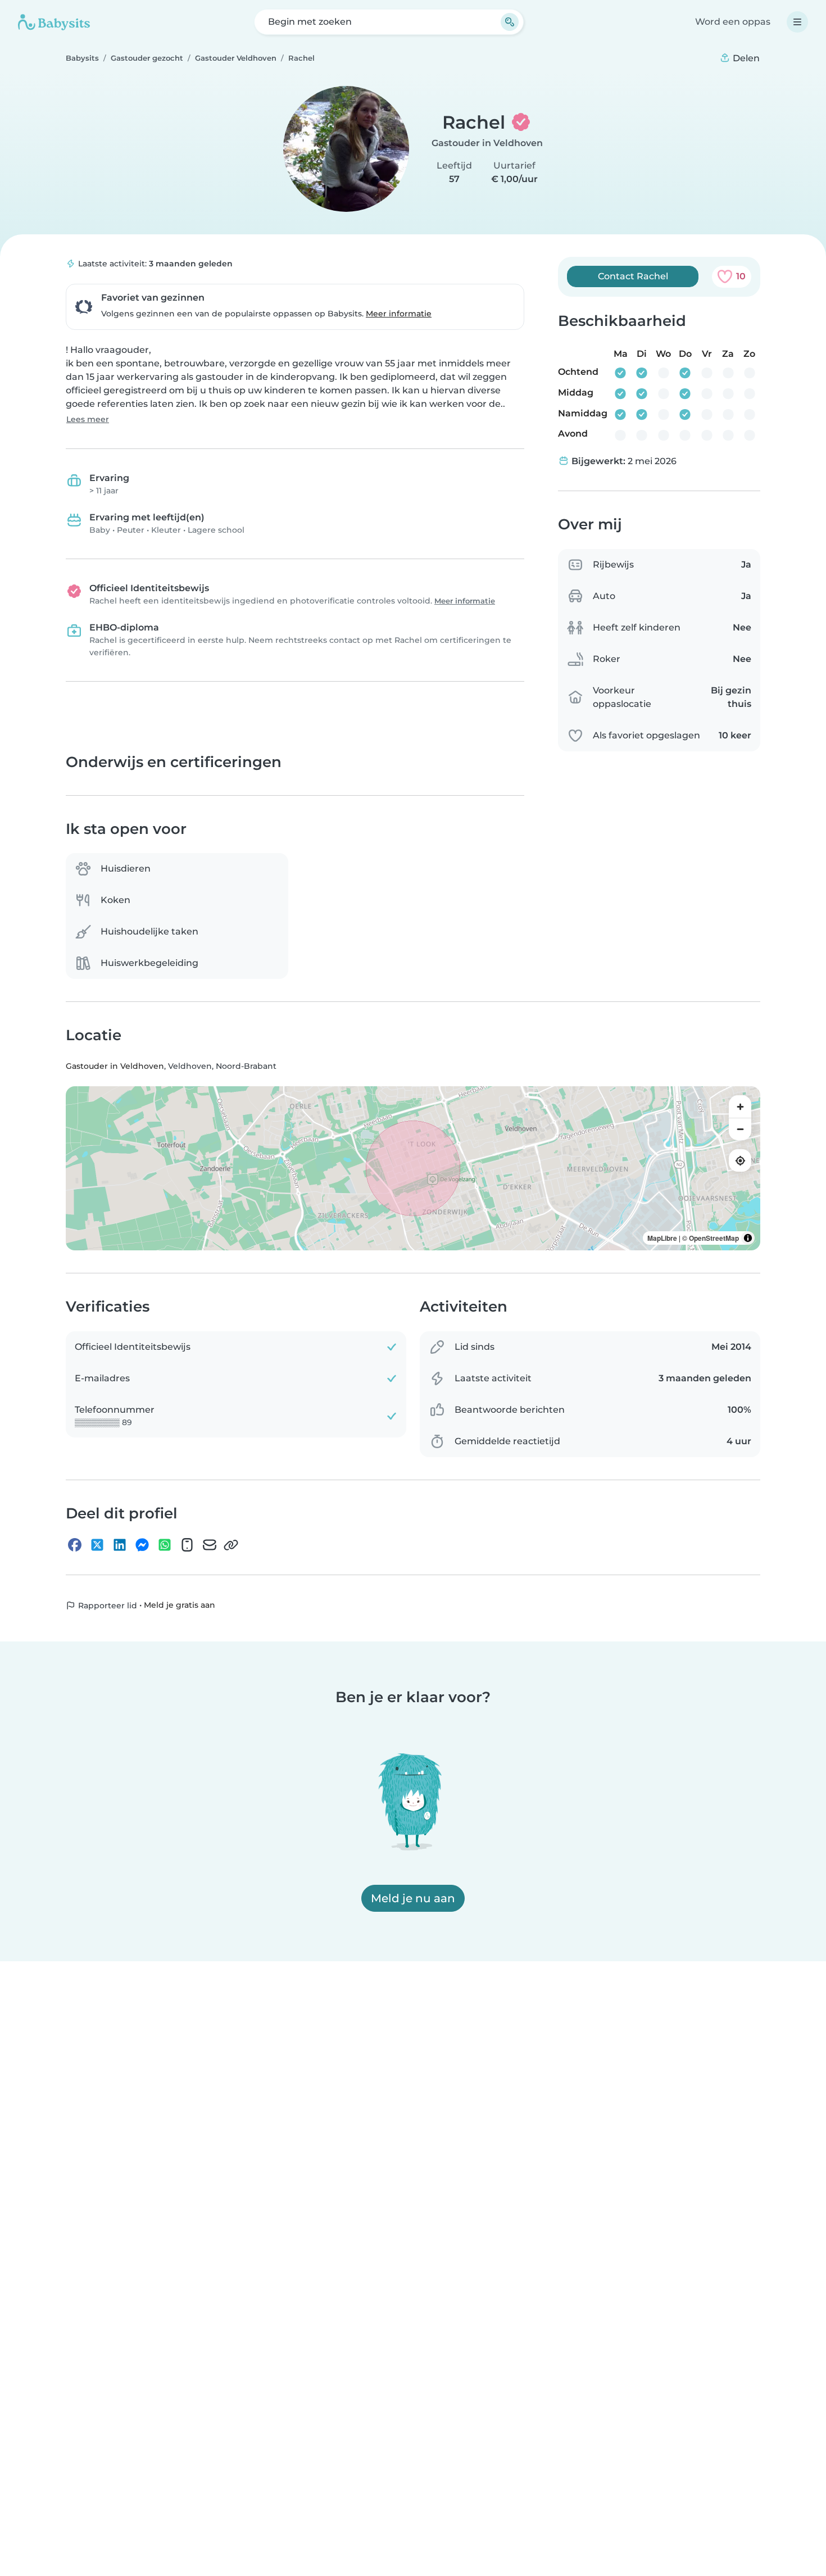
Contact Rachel (633, 276)
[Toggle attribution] (748, 1239)
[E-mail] (210, 1545)
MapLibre (662, 1239)
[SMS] (187, 1545)
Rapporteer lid (106, 1606)
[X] (97, 1545)
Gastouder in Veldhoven (487, 143)
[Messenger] (142, 1545)
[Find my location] (740, 1161)
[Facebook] (75, 1545)
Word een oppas (733, 22)
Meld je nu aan (413, 1898)
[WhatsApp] (165, 1545)
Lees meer (88, 419)
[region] (413, 1169)
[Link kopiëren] (231, 1545)
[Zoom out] (740, 1130)
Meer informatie (399, 314)
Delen (745, 58)
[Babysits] (54, 22)
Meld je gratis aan (180, 1606)
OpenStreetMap (714, 1239)
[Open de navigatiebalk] (797, 22)
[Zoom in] (740, 1107)
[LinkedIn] (120, 1545)
